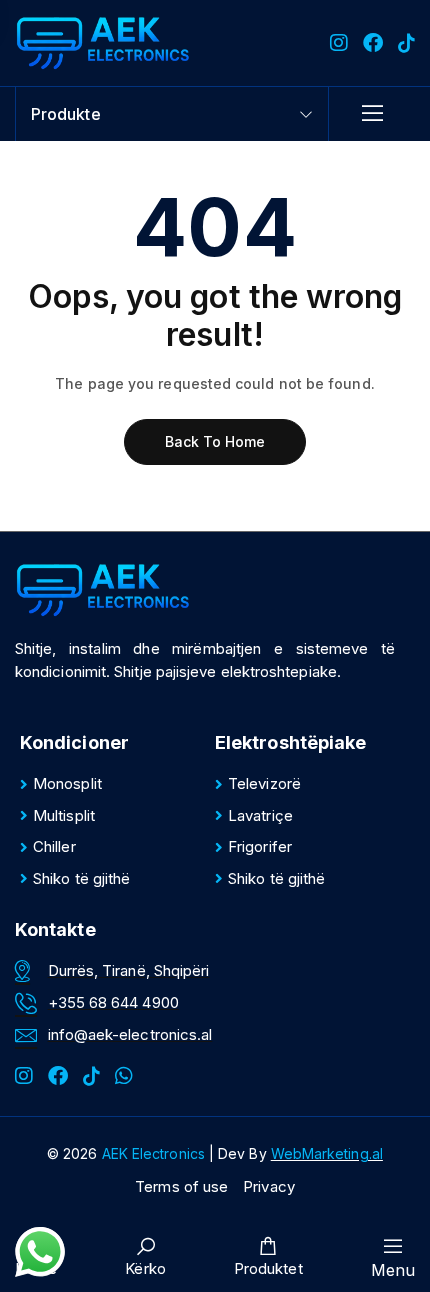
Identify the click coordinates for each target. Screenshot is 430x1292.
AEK (153, 1153)
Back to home (215, 441)
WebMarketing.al (327, 1153)
